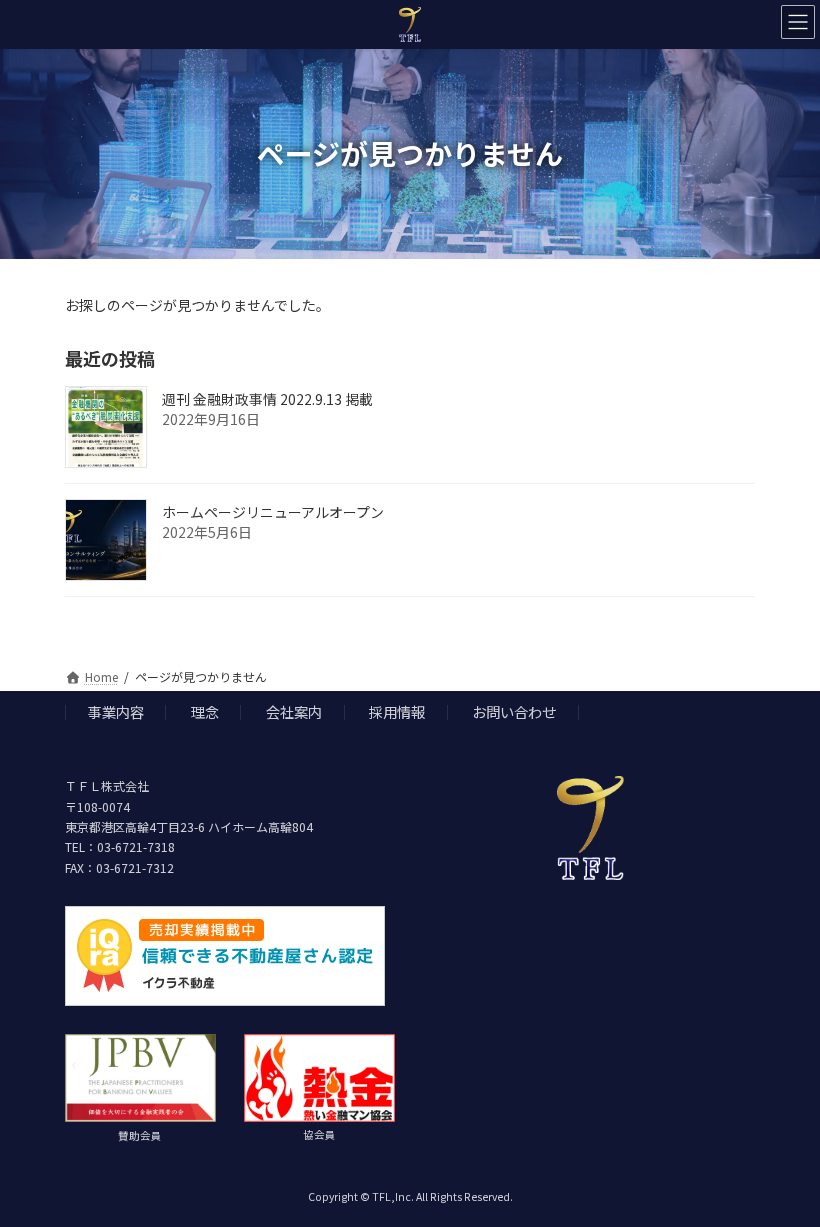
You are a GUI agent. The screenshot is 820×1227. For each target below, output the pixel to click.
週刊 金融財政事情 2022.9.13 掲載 (267, 399)
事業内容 (116, 711)
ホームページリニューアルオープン (273, 512)
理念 (205, 711)
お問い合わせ (514, 711)
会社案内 (294, 711)
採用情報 (397, 711)
